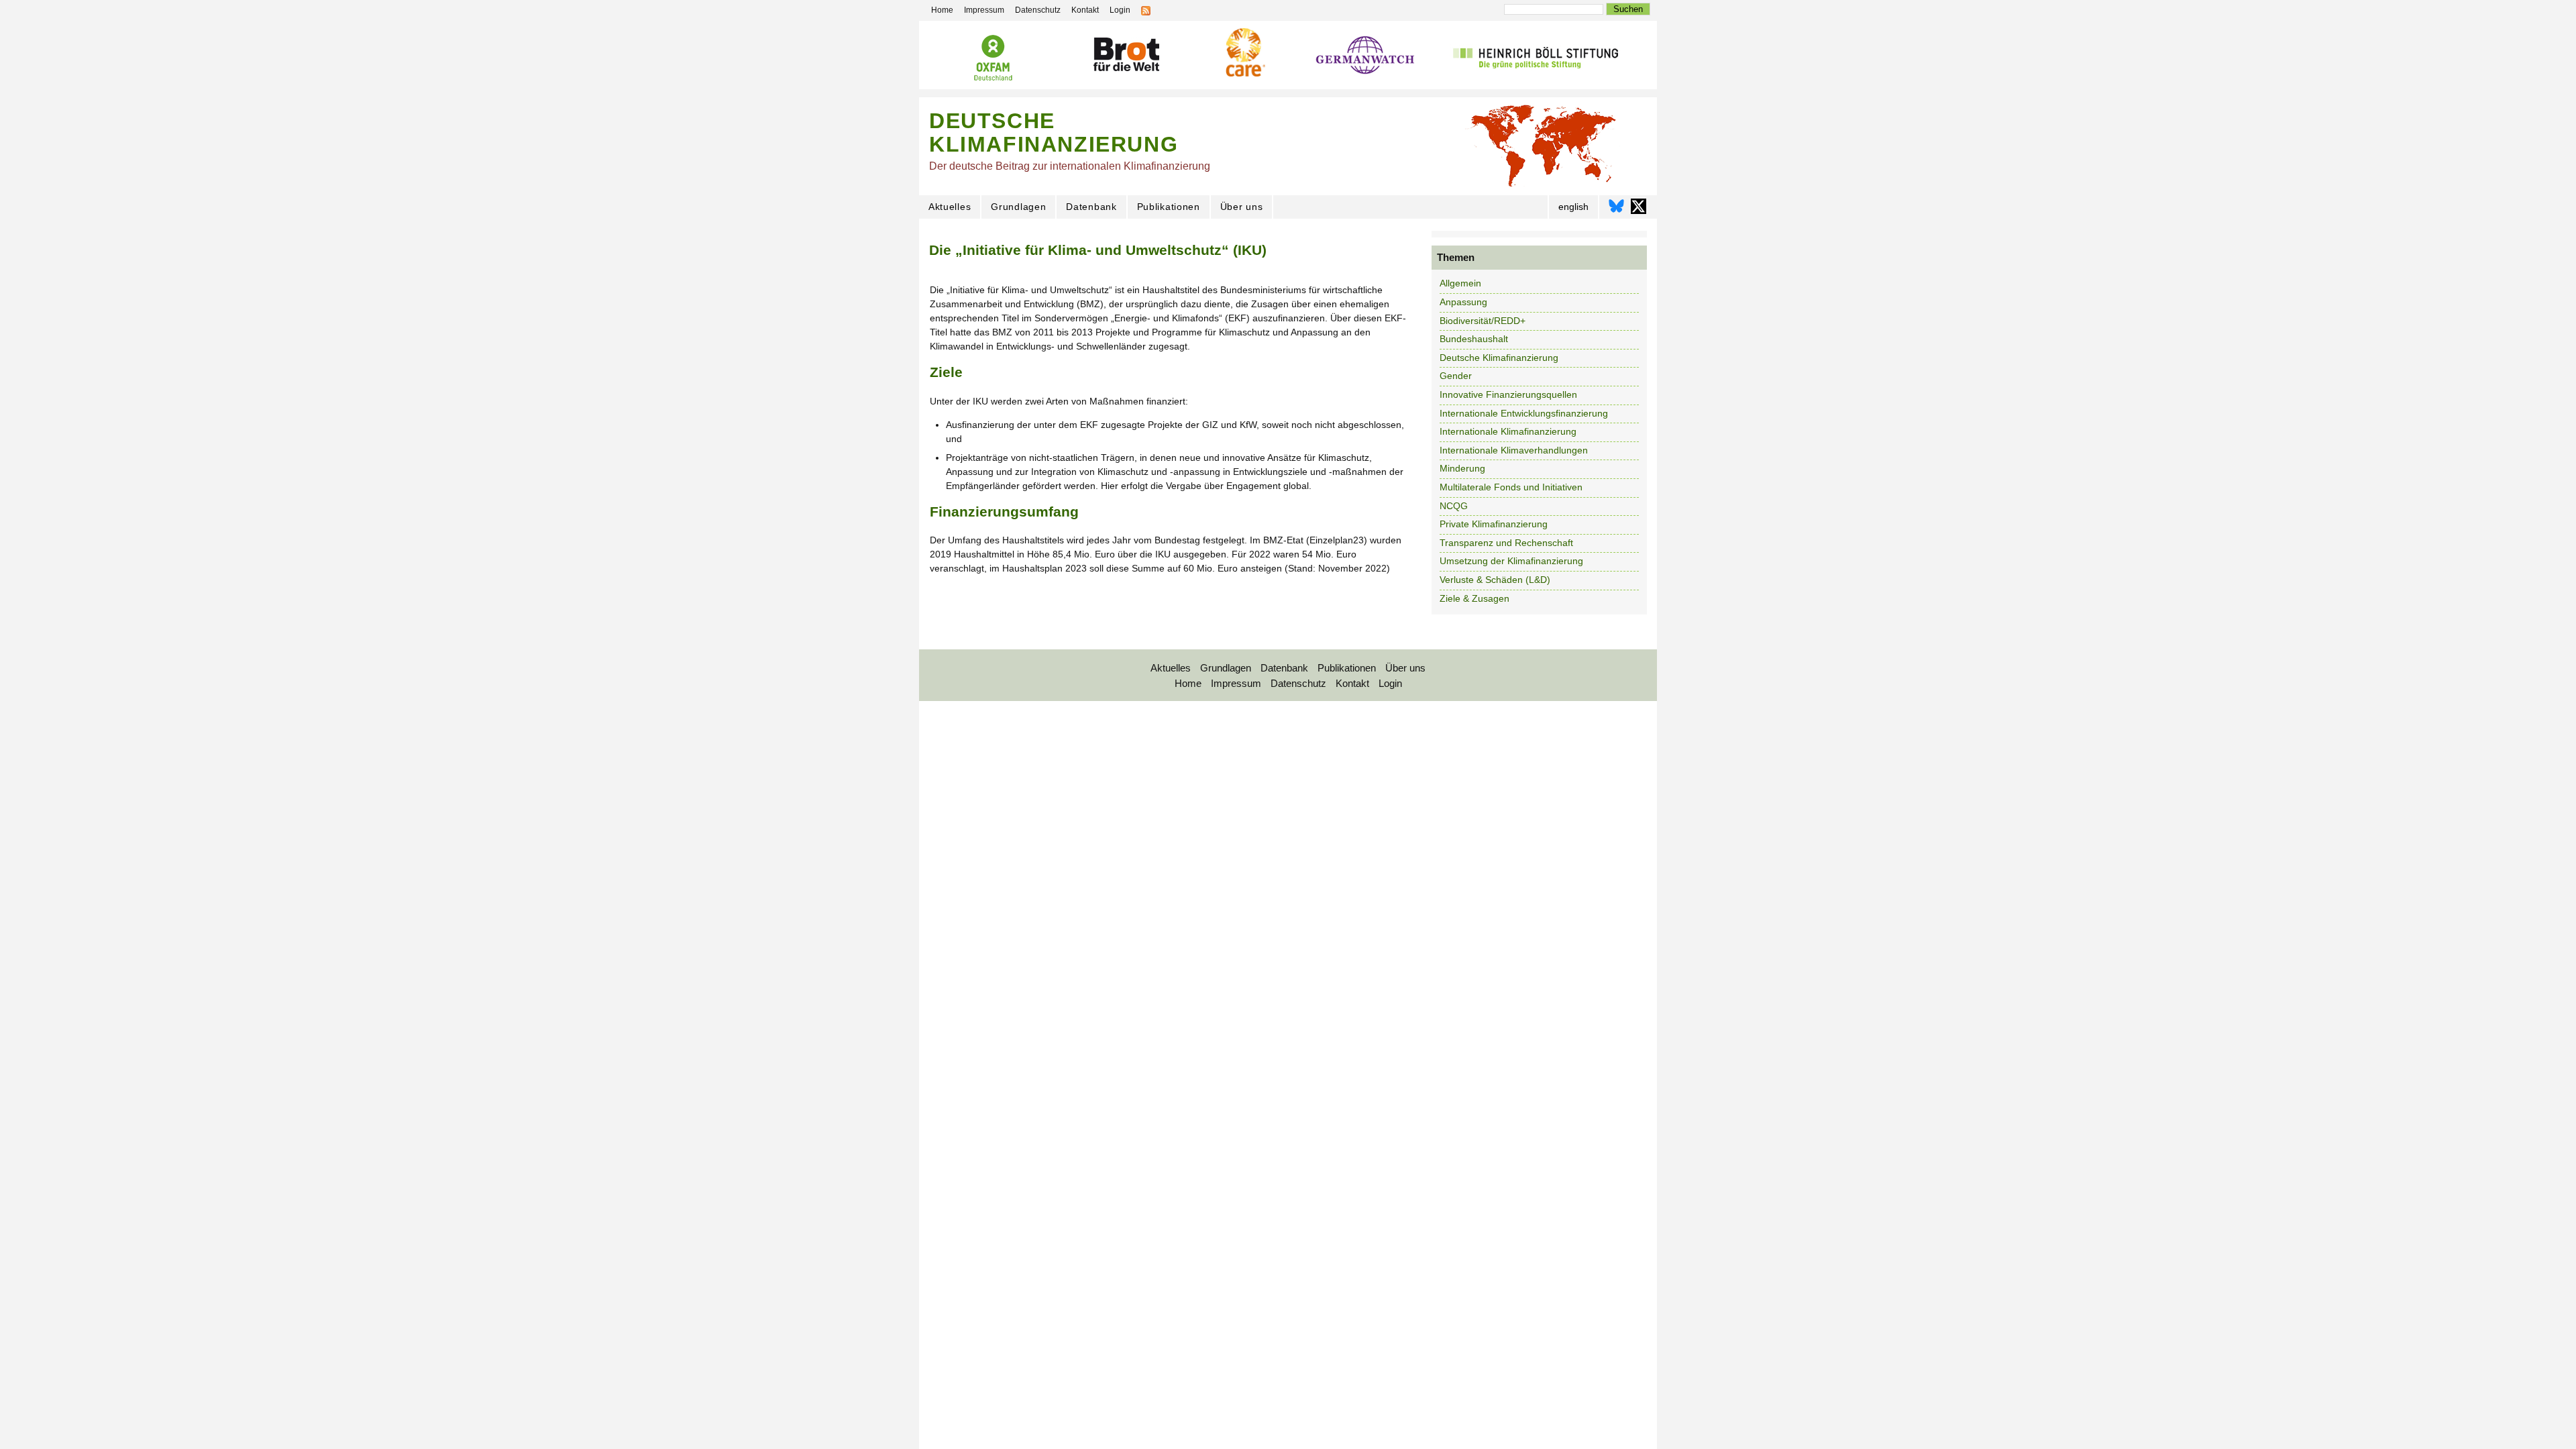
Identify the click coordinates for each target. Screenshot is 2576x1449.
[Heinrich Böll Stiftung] (1535, 56)
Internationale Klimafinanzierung (1508, 431)
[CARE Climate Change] (1244, 52)
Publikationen (1169, 207)
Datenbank (1091, 207)
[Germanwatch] (1365, 57)
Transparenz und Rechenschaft (1506, 543)
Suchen (1628, 9)
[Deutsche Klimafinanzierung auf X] (1639, 210)
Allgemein (1460, 283)
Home (1188, 683)
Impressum (1236, 683)
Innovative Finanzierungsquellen (1508, 394)
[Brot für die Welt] (1126, 55)
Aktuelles (950, 207)
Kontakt (1352, 683)
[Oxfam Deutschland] (993, 58)
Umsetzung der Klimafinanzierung (1511, 561)
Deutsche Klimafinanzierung (1499, 358)
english (1573, 207)
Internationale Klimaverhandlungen (1514, 450)
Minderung (1462, 468)
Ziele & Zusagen (1474, 598)
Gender (1456, 376)
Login (1390, 683)
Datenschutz (1298, 683)
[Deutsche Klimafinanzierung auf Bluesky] (1616, 210)
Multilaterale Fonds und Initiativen (1511, 487)
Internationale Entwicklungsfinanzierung (1524, 413)
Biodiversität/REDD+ (1483, 321)
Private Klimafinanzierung (1494, 524)
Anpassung (1463, 302)
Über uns (1242, 207)
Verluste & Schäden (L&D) (1495, 580)
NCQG (1454, 506)
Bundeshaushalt (1474, 339)
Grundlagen (1018, 207)
